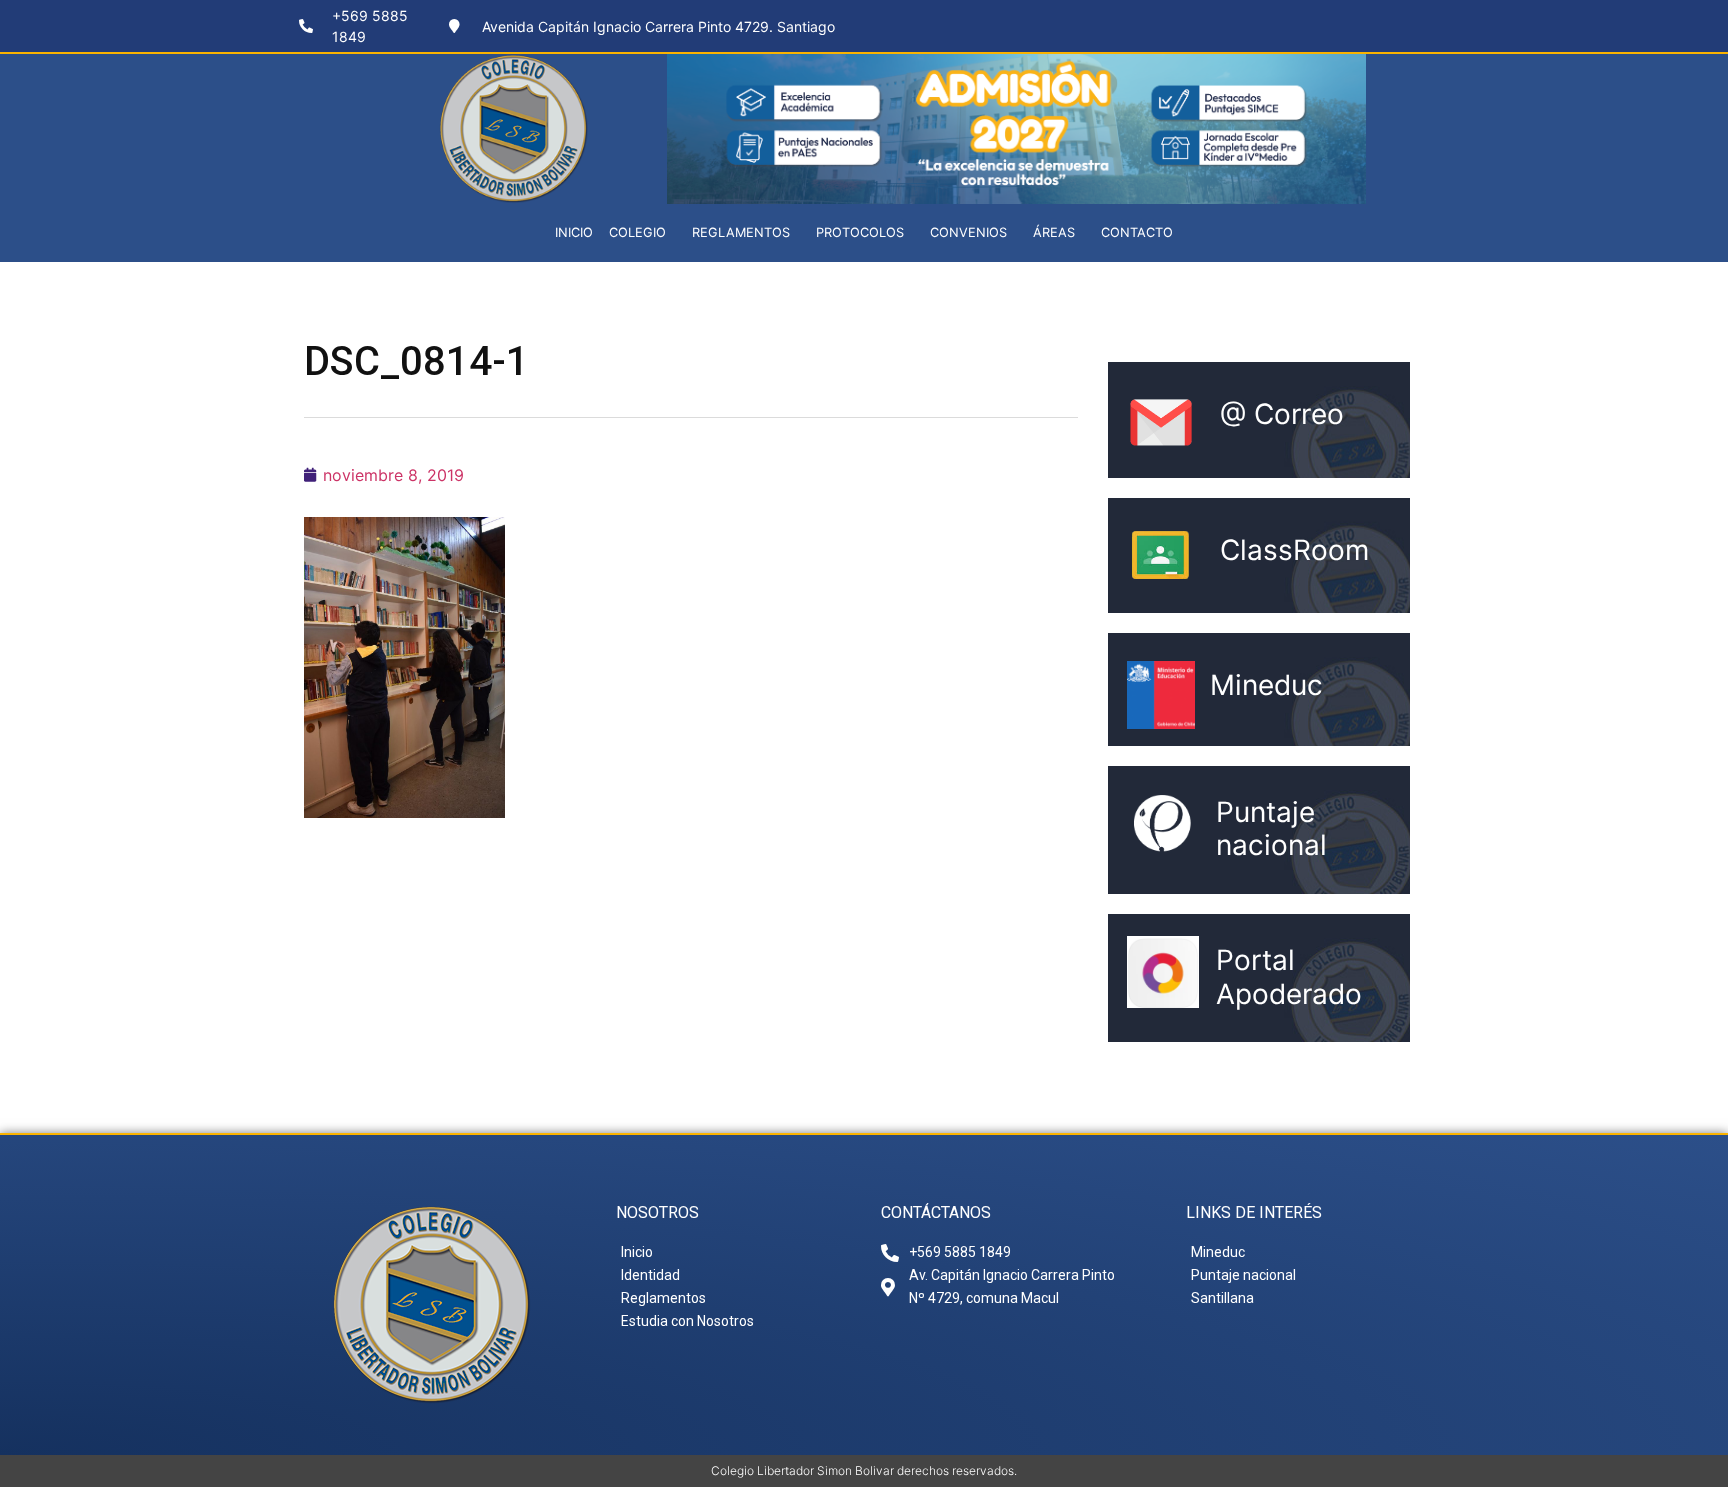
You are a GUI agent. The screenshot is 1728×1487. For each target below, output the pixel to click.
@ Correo (1282, 414)
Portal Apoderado (1289, 977)
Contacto (1137, 232)
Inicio (574, 232)
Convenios (968, 232)
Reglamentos (741, 232)
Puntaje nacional (1271, 829)
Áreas (1054, 232)
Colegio (637, 232)
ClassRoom (1294, 550)
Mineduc (1266, 685)
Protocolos (860, 232)
